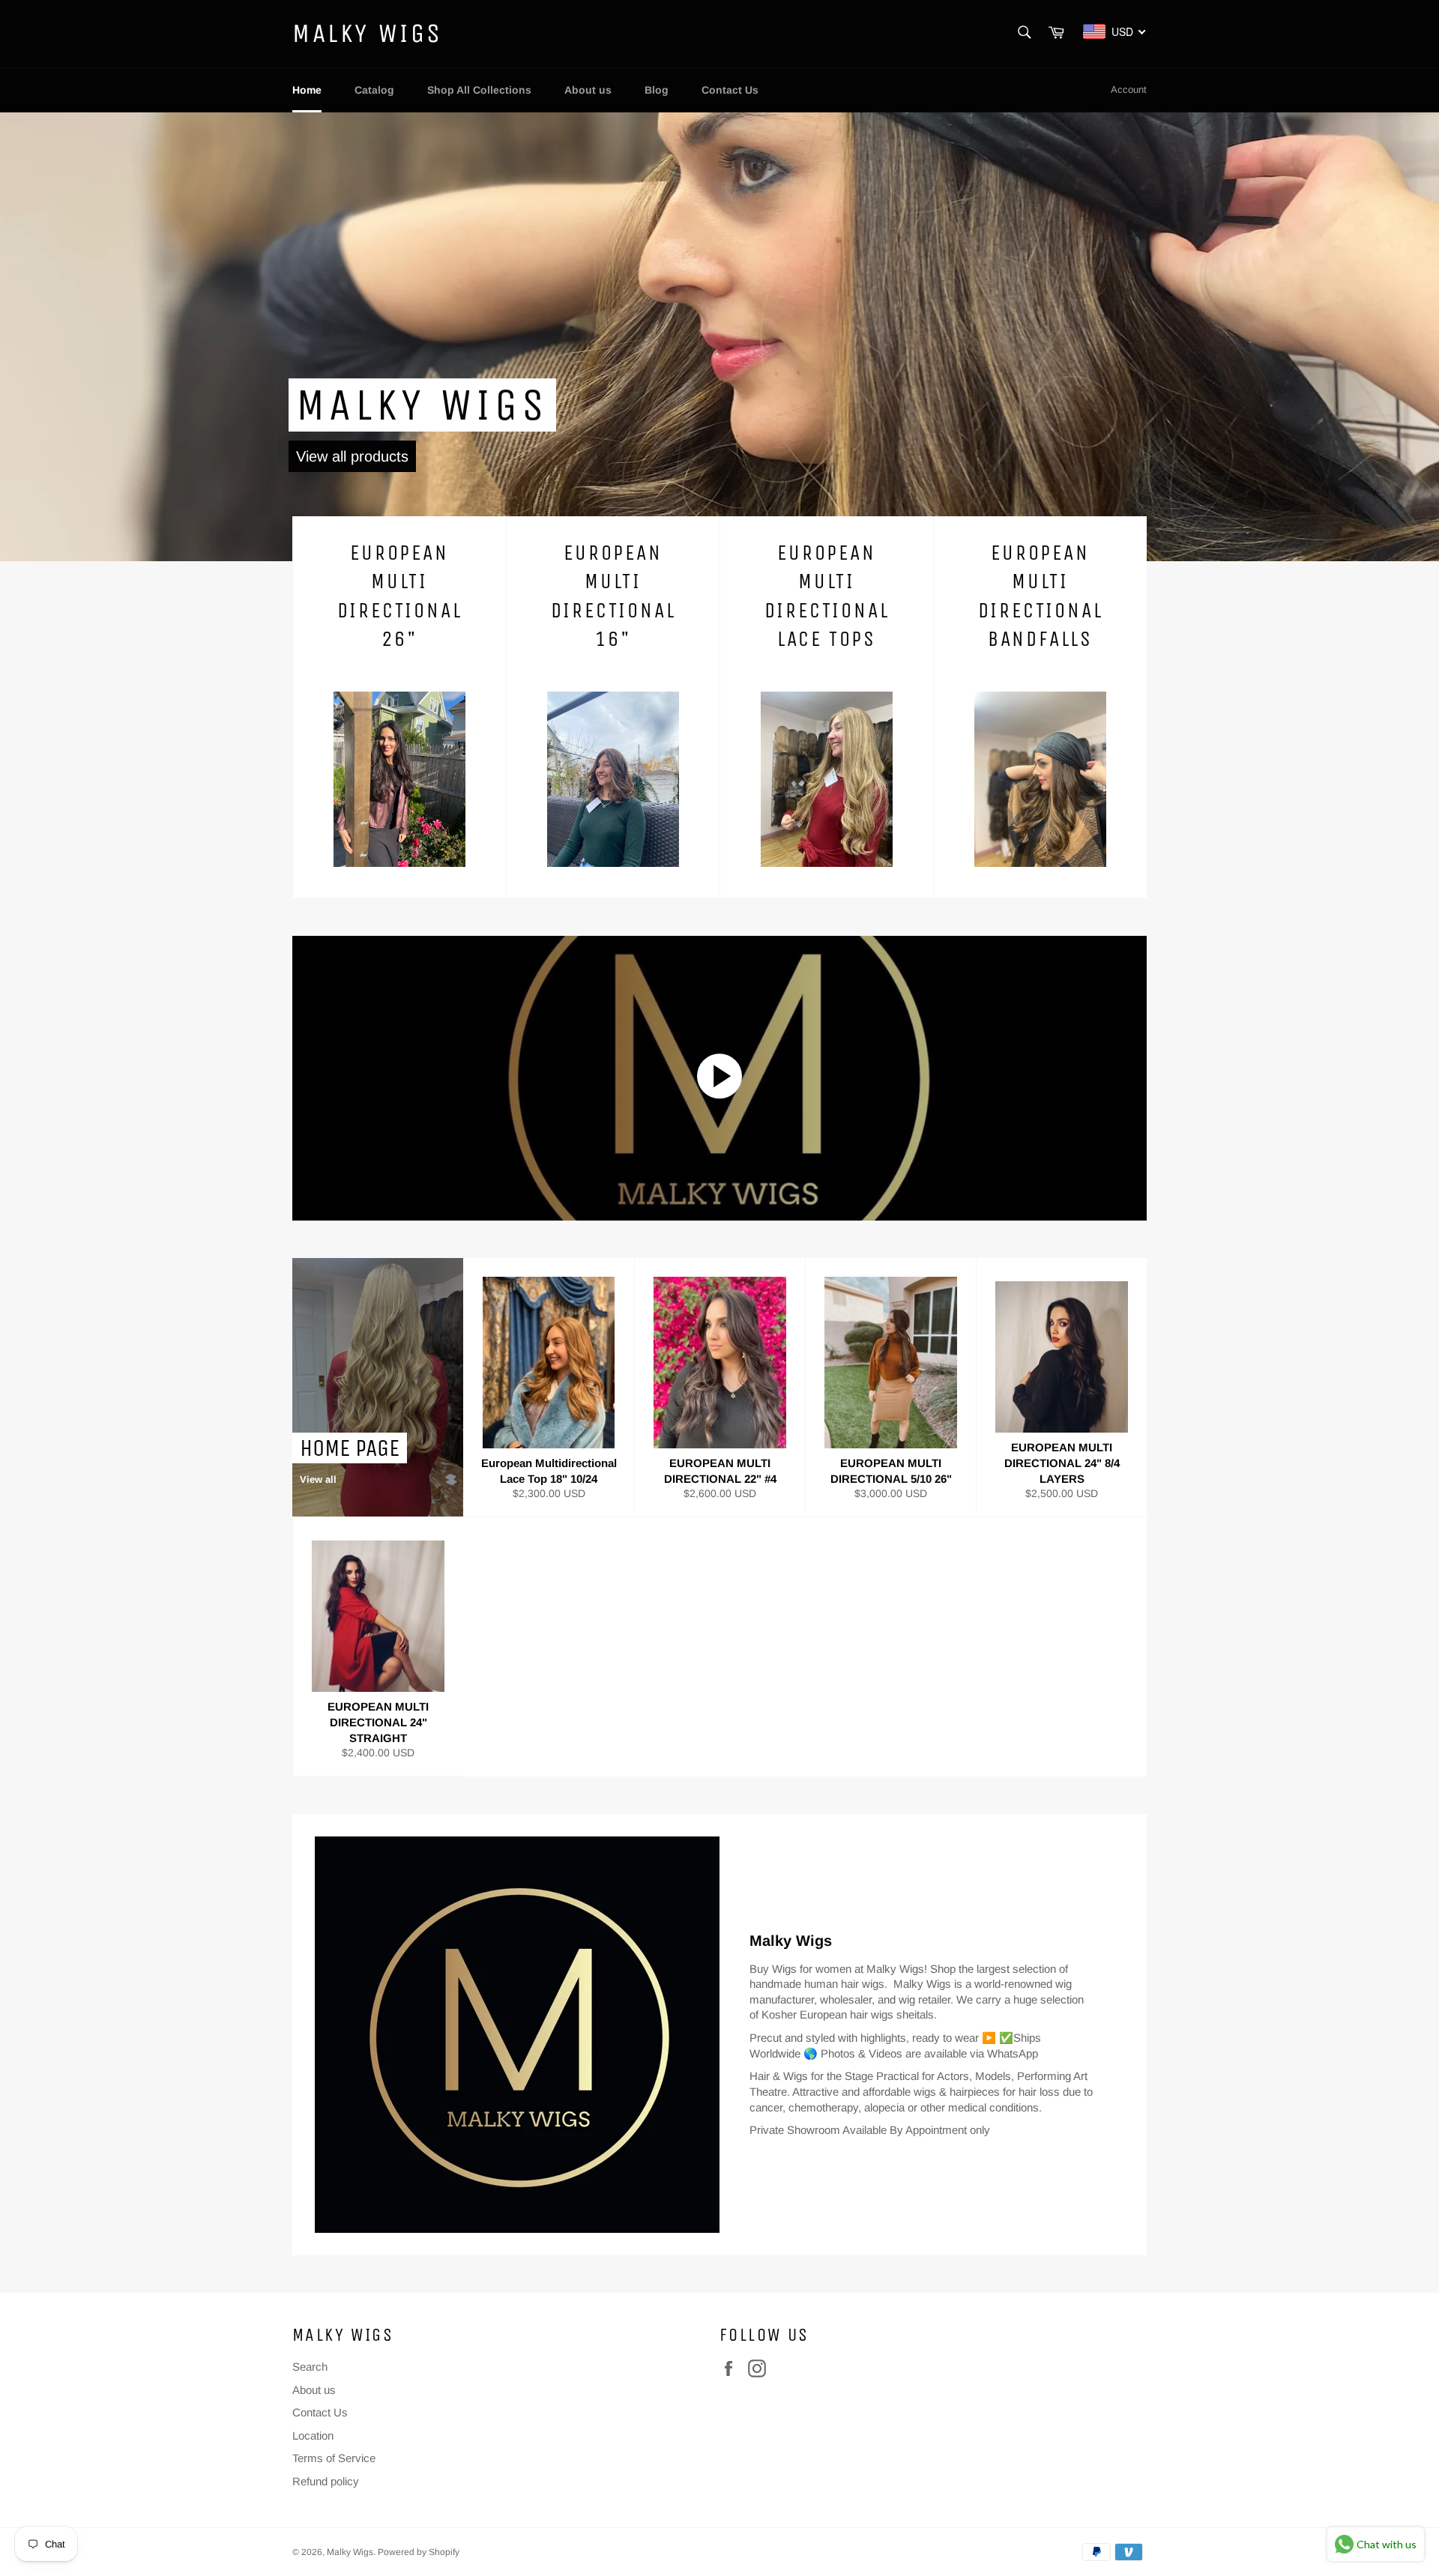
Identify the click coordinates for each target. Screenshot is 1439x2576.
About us (588, 90)
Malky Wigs (368, 33)
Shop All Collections (479, 90)
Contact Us (730, 90)
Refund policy (326, 2481)
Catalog (374, 90)
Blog (657, 90)
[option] (719, 336)
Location (313, 2436)
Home (307, 90)
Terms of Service (334, 2458)
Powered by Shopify (419, 2552)
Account (1129, 90)
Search (310, 2367)
